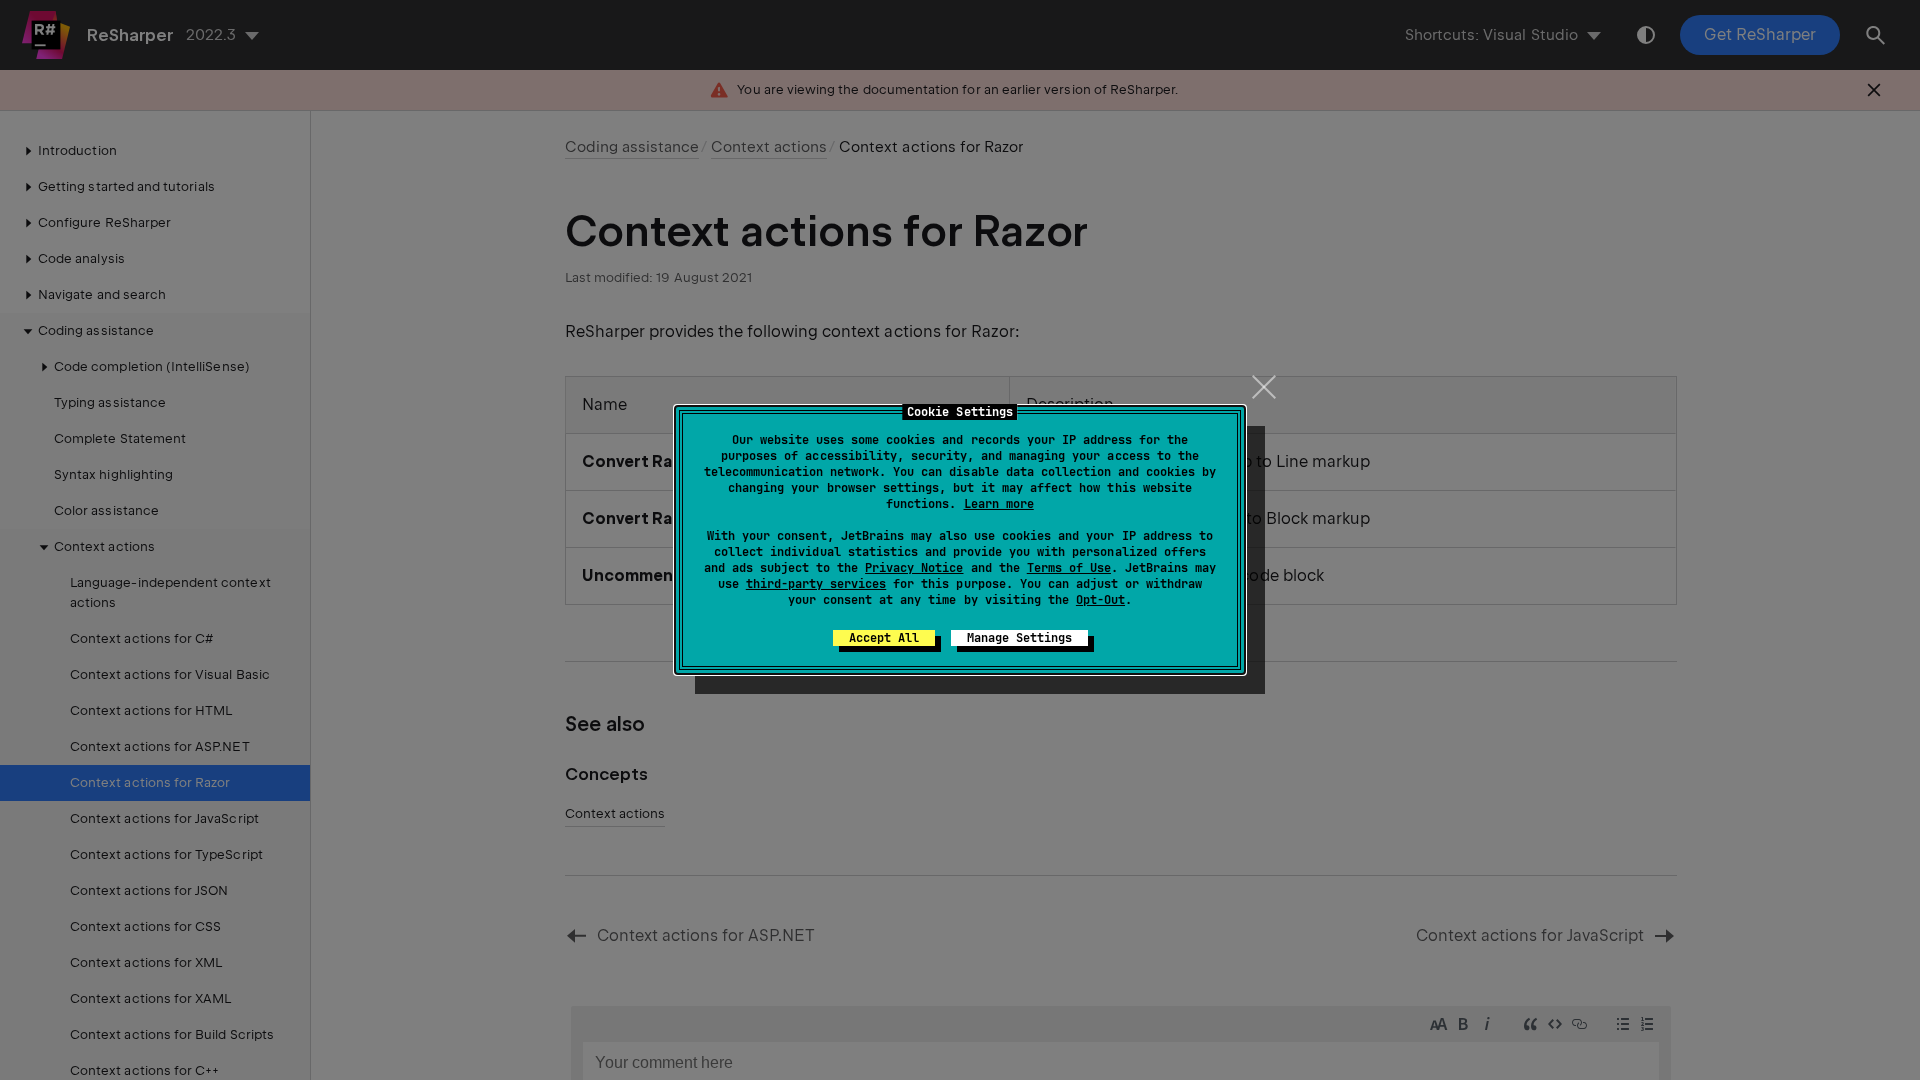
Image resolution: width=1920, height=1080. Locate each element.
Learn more (999, 504)
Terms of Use (1069, 568)
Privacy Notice (914, 568)
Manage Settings (1019, 638)
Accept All (884, 638)
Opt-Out (1100, 600)
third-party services (816, 584)
